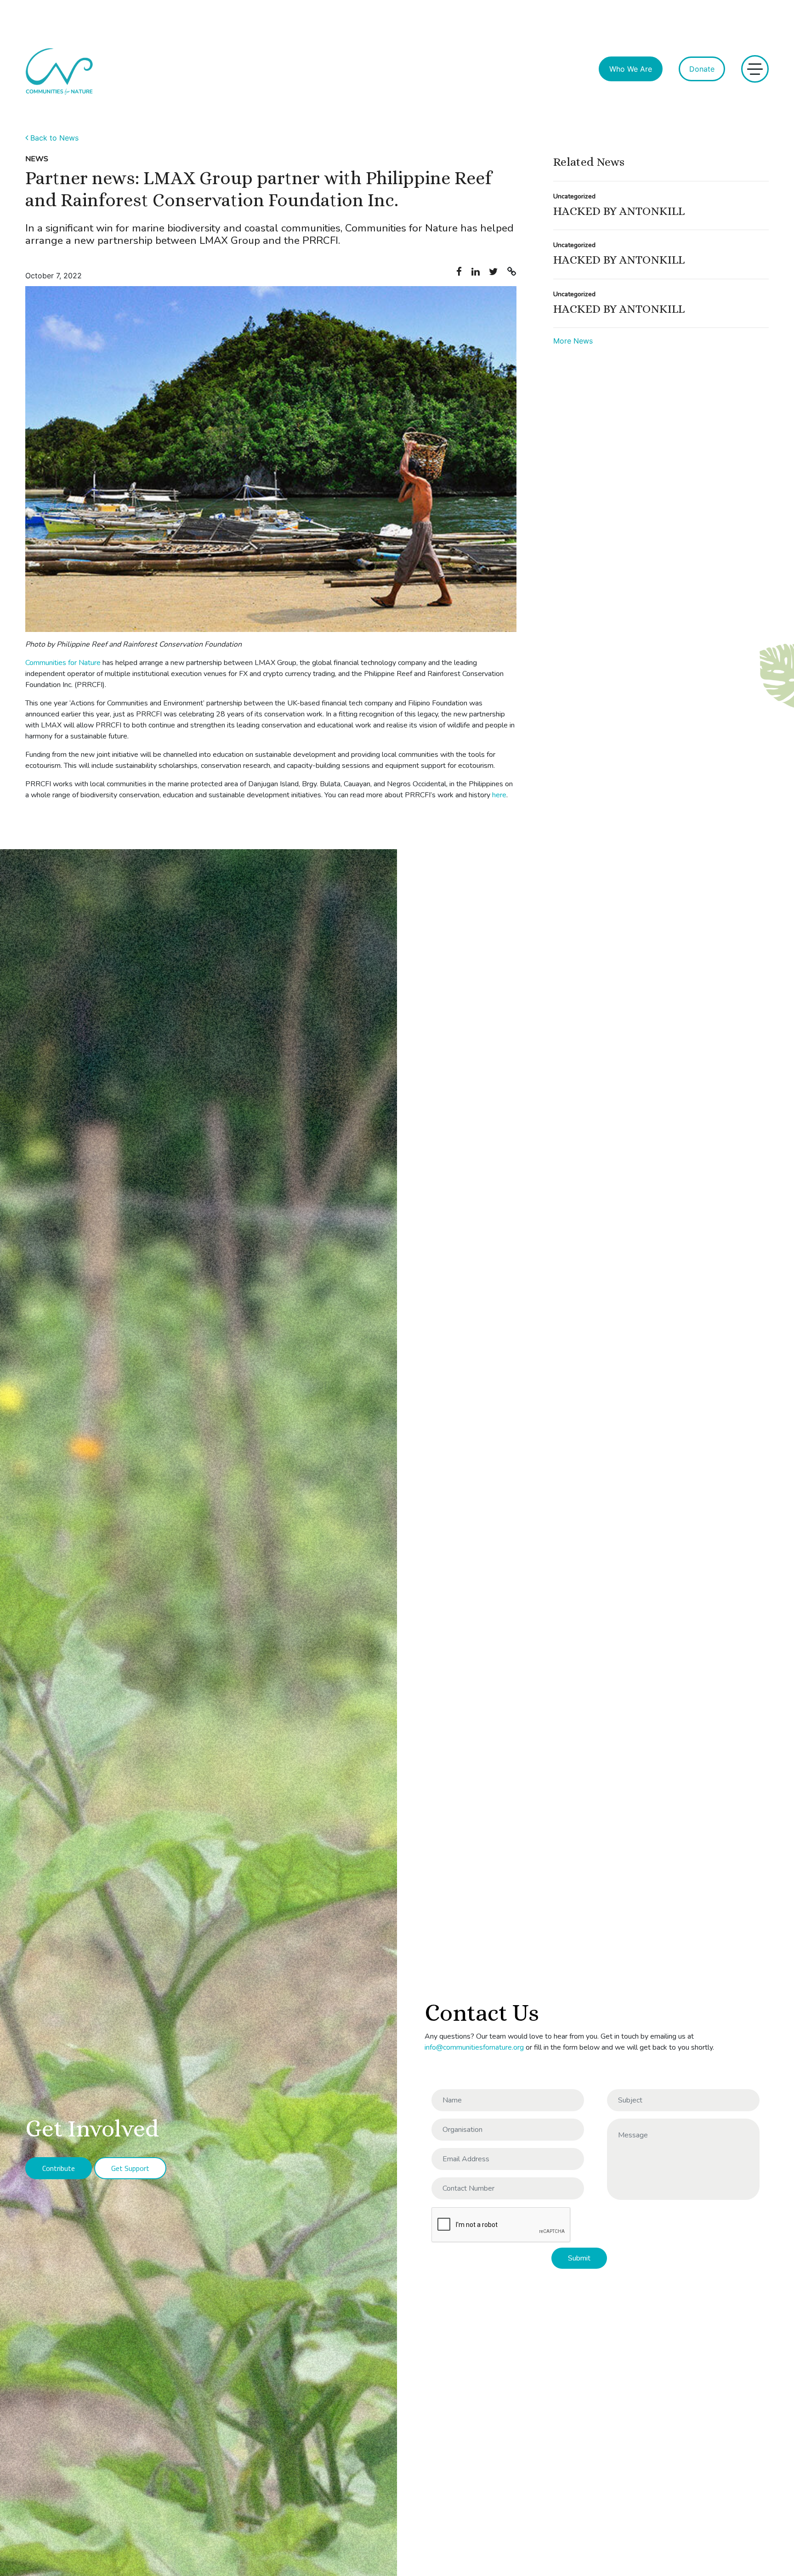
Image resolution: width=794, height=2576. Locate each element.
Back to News (52, 138)
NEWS (37, 159)
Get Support (130, 2168)
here (499, 795)
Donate (702, 69)
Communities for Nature (63, 663)
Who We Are (631, 69)
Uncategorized (574, 196)
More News (573, 341)
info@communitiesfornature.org (474, 2047)
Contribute (59, 2168)
